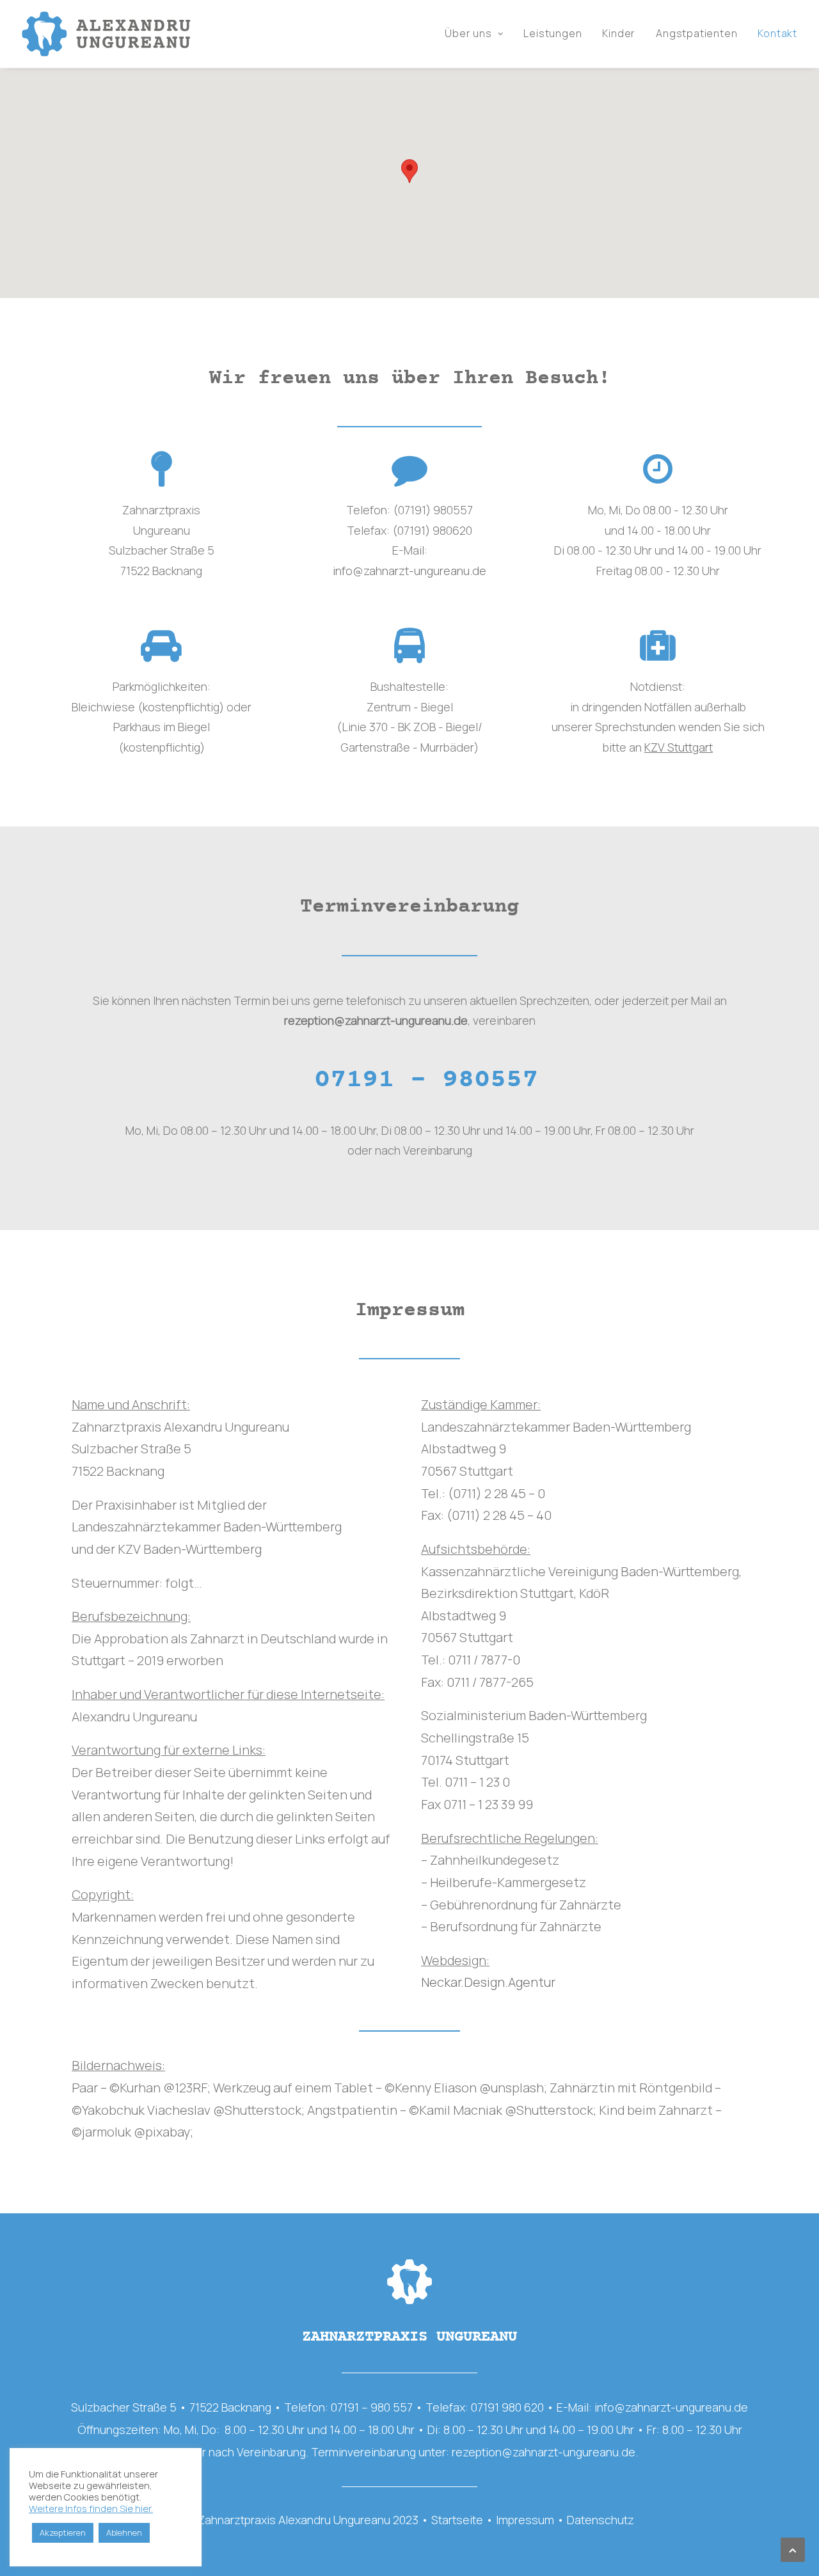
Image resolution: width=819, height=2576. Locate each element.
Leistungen (553, 34)
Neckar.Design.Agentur (488, 1982)
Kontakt (777, 34)
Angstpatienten (696, 34)
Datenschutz (600, 2520)
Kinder (619, 34)
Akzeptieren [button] (63, 2533)
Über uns (468, 34)
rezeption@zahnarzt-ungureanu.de (376, 1021)
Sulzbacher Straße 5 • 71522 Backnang (171, 2407)
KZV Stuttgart (679, 747)
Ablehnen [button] (124, 2533)
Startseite (457, 2520)
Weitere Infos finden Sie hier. (91, 2509)
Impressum (525, 2520)
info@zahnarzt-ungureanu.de (409, 571)
